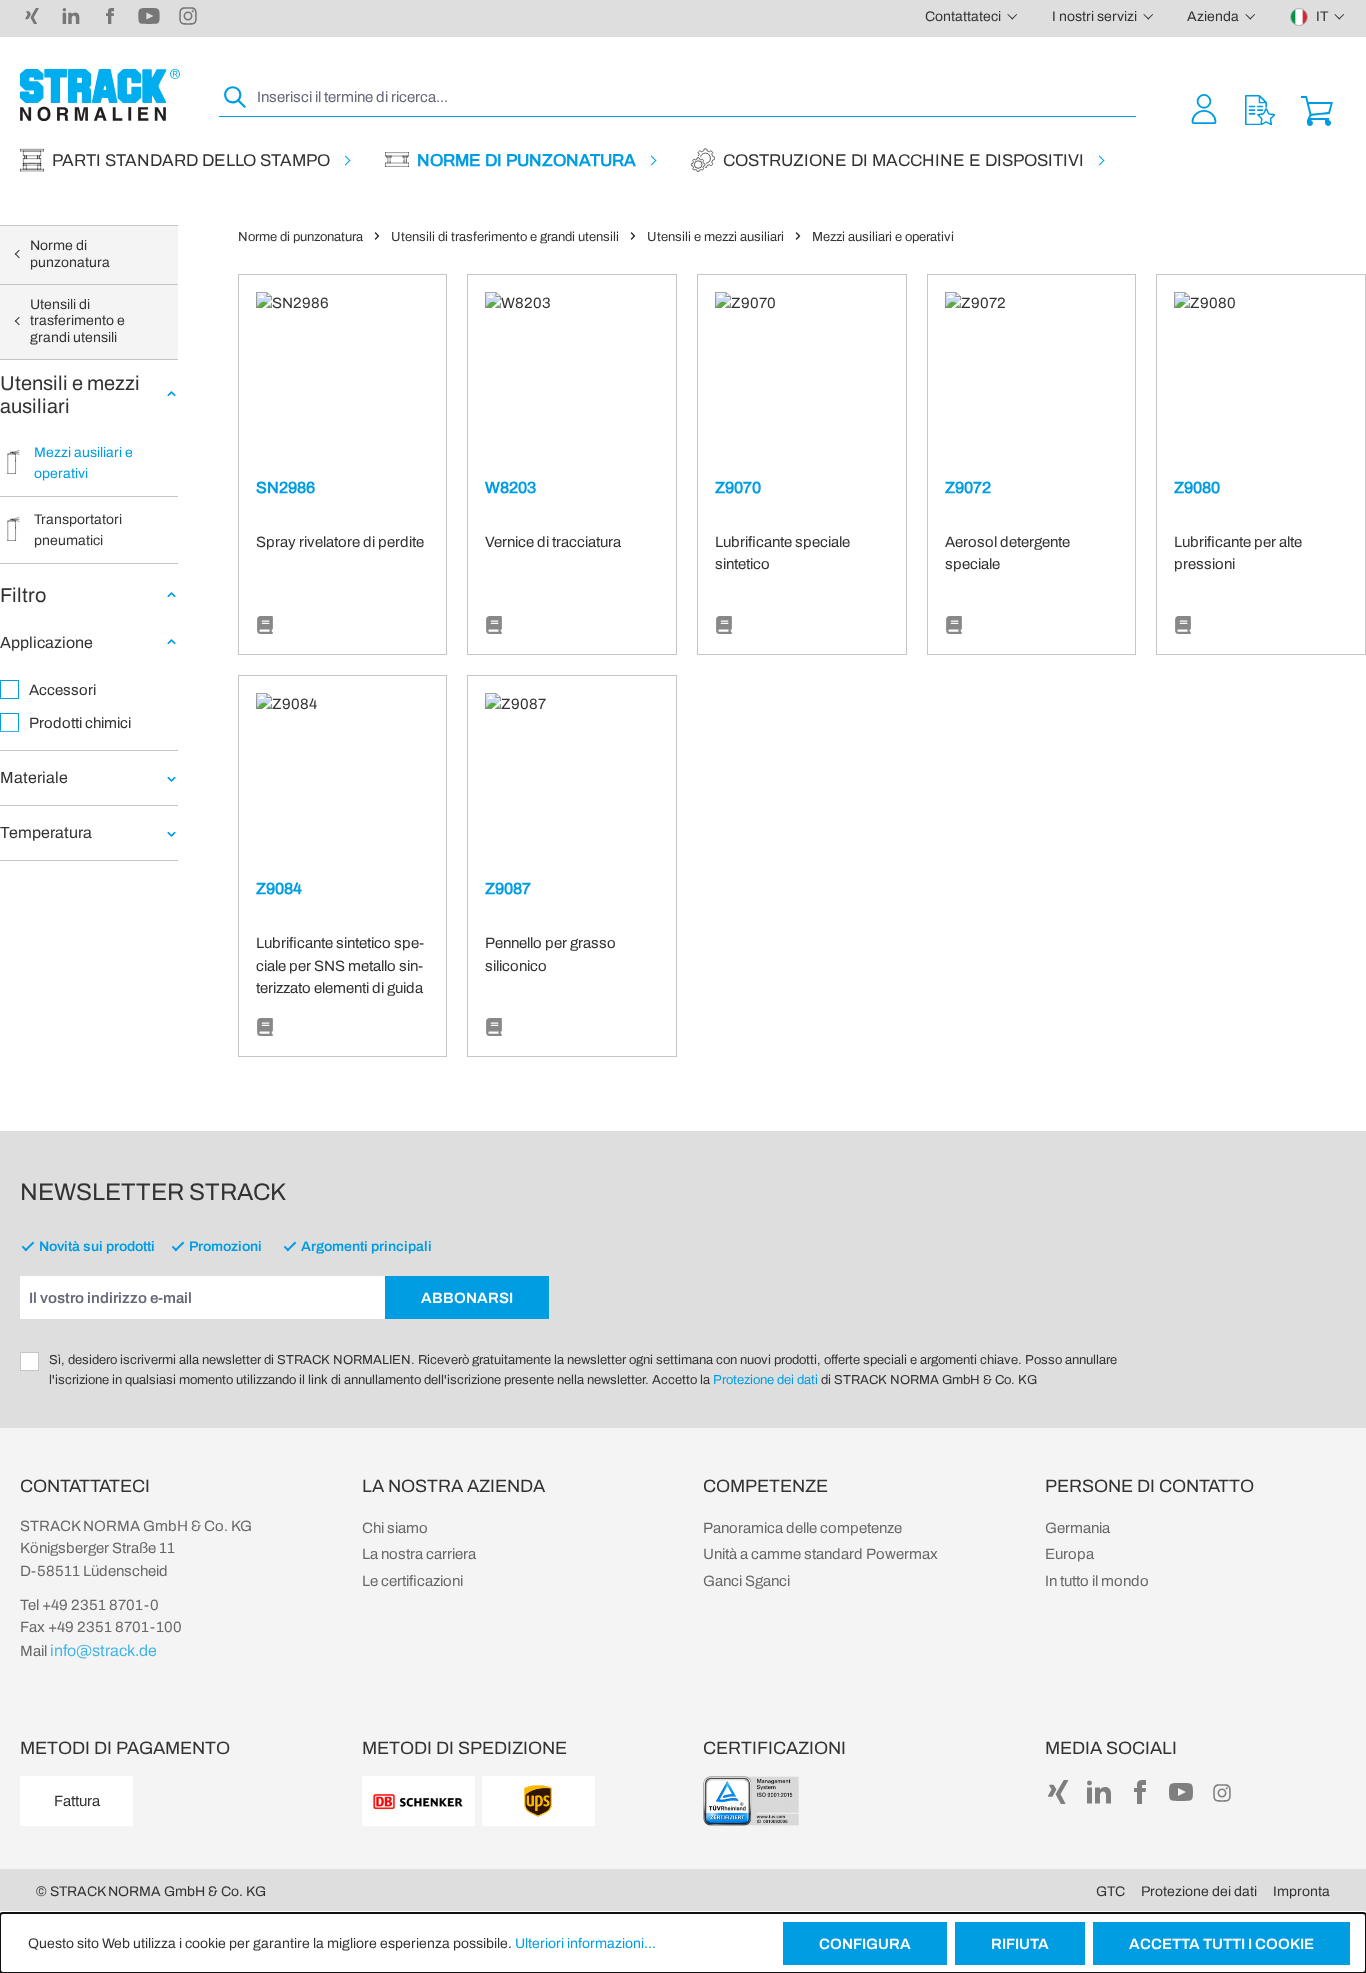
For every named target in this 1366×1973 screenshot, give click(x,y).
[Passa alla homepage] (100, 95)
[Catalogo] (265, 626)
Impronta (1301, 1891)
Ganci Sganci (746, 1581)
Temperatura (46, 832)
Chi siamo (395, 1528)
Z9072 (968, 487)
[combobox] (694, 97)
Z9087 (508, 888)
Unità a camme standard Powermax (820, 1554)
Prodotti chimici (80, 723)
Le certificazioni (412, 1581)
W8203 (510, 487)
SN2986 (285, 487)
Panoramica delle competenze (802, 1528)
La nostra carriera (419, 1554)
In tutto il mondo (1097, 1581)
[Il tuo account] (1204, 108)
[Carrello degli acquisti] (1317, 108)
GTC (1110, 1891)
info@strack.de (103, 1650)
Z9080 (1197, 487)
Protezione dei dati (765, 1380)
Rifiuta (1020, 1944)
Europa (1069, 1554)
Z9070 (738, 487)
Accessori (62, 690)
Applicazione (46, 642)
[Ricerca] (236, 97)
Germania (1077, 1528)
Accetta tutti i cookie (1221, 1944)
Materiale (34, 777)
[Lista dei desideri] (1260, 108)
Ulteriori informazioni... (585, 1943)
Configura (865, 1944)
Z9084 (279, 888)
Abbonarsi (467, 1298)
